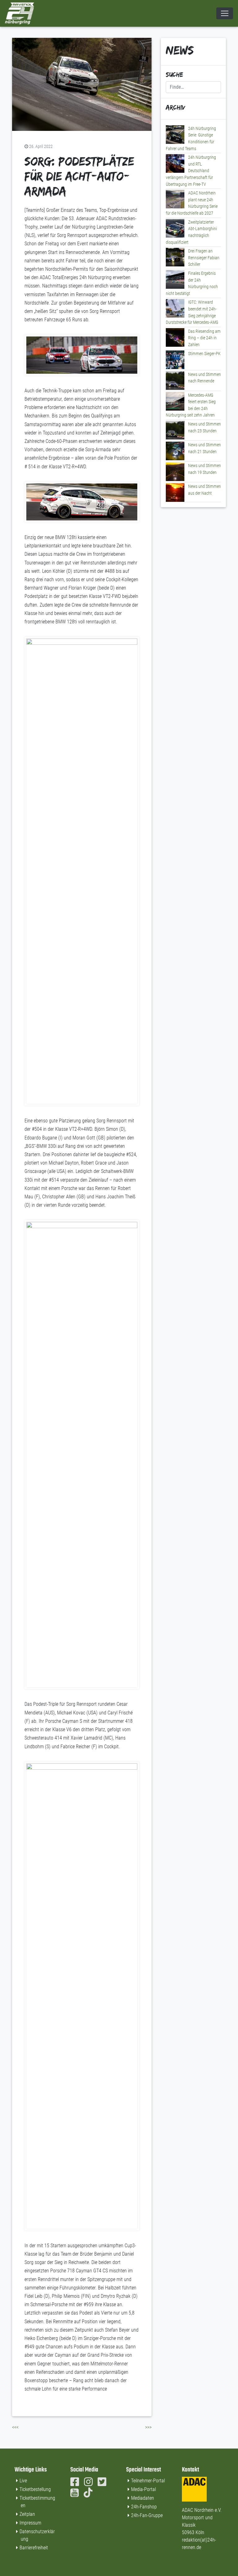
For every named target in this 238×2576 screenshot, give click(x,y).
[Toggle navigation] (225, 13)
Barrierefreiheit (34, 2548)
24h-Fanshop (144, 2507)
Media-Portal (143, 2489)
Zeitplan (27, 2514)
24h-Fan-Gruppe (147, 2515)
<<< (15, 2427)
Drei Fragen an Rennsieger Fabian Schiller (204, 258)
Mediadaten (143, 2498)
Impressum (30, 2523)
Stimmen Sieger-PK (204, 354)
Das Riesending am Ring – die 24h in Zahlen (204, 338)
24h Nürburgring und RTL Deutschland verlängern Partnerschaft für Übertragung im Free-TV (191, 171)
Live (23, 2481)
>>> (148, 2427)
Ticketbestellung (35, 2489)
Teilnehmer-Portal (148, 2481)
